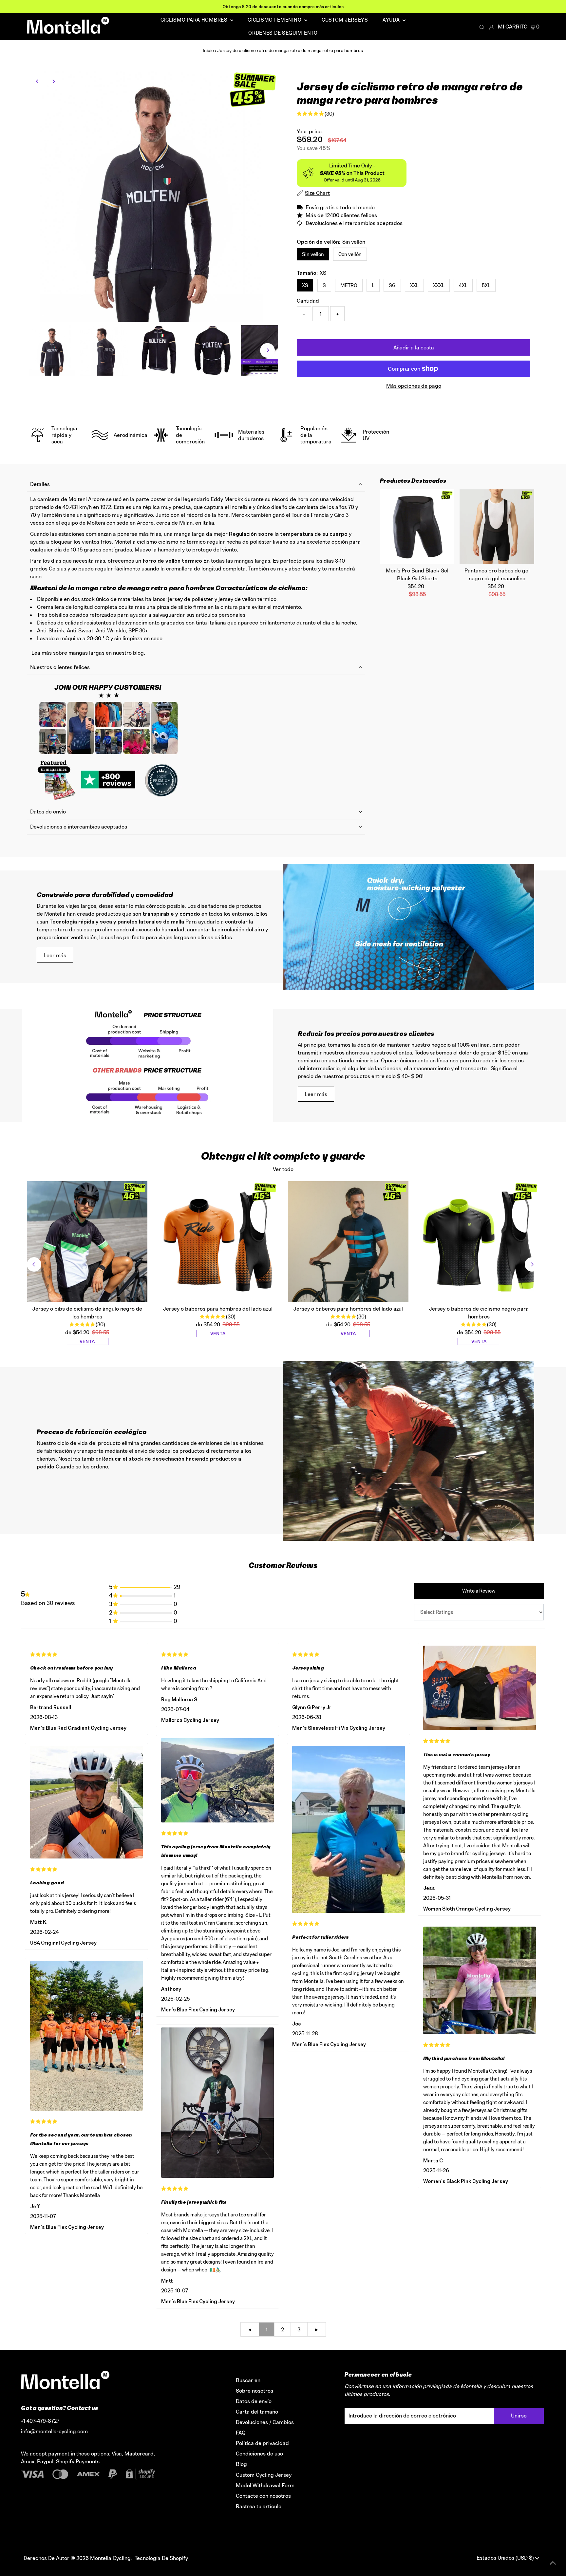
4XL (463, 285)
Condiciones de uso (259, 2454)
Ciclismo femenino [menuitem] (275, 20)
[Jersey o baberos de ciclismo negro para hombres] (479, 1242)
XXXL (439, 285)
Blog (241, 2464)
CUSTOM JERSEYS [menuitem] (345, 20)
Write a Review (479, 1591)
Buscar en (248, 2380)
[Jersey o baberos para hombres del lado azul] (218, 1242)
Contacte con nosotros (263, 2496)
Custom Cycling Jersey (264, 2475)
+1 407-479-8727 (40, 2421)
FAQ (241, 2433)
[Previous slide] (34, 1264)
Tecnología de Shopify (161, 2558)
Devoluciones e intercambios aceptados (79, 827)
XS (305, 285)
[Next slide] (532, 1264)
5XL (486, 285)
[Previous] (38, 81)
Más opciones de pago (414, 386)
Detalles (40, 484)
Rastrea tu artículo (259, 2506)
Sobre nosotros (255, 2391)
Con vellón (350, 254)
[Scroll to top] (553, 2563)
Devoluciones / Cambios (265, 2422)
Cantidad (308, 301)
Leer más (55, 955)
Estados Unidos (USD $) (506, 2558)
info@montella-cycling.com (54, 2431)
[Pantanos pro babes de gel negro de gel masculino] (497, 527)
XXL (414, 285)
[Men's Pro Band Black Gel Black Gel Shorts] (417, 527)
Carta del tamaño (257, 2412)
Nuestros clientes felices (60, 667)
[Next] (54, 81)
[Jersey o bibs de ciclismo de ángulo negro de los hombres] (87, 1242)
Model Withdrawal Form (265, 2485)
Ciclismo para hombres (195, 20)
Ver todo (283, 1169)
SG (392, 285)
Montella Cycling (110, 2558)
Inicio (208, 50)
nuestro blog (128, 653)
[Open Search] (482, 27)
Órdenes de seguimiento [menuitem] (283, 33)
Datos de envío (48, 812)
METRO (349, 285)
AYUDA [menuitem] (392, 20)
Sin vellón (313, 254)
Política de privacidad (262, 2443)
